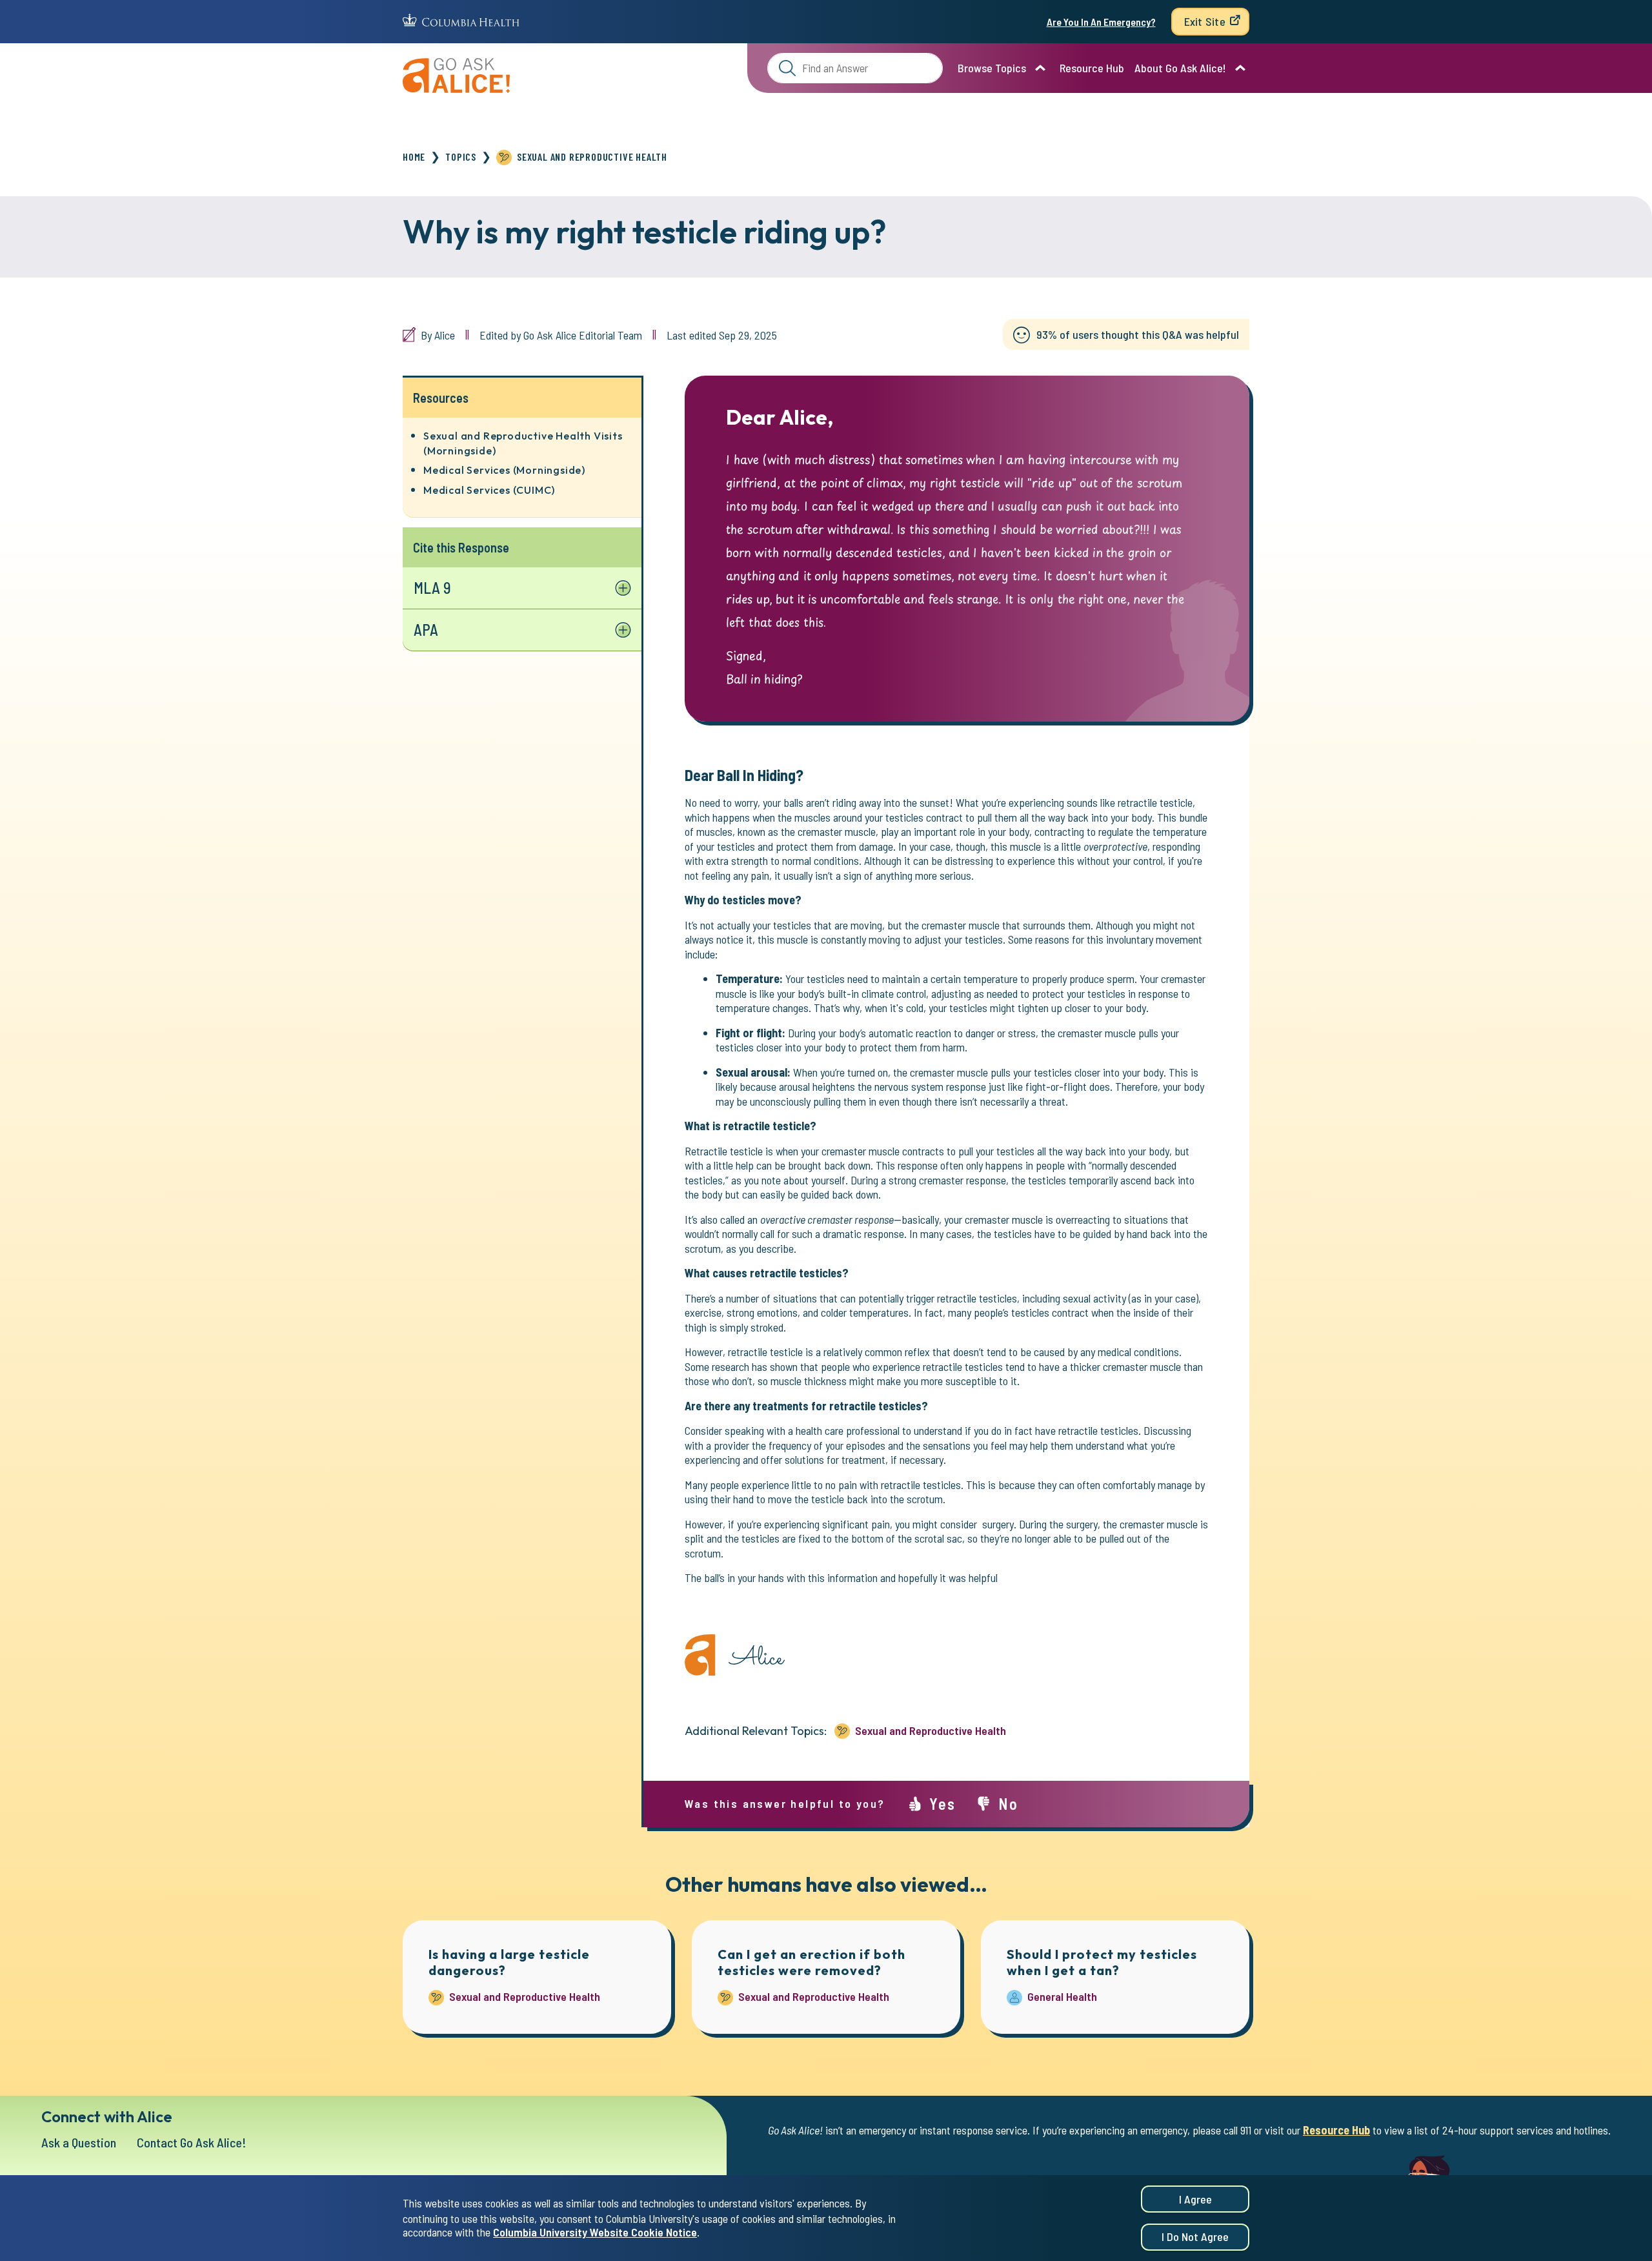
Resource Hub (1092, 68)
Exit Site (1205, 21)
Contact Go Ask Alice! (192, 2142)
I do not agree (1195, 2237)
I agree (1195, 2199)
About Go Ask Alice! (1180, 68)
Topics (461, 157)
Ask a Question (79, 2142)
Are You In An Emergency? (1101, 22)
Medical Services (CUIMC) (489, 490)
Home (414, 157)
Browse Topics (992, 68)
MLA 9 (432, 588)
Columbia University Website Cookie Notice (595, 2233)
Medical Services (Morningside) (504, 470)
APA (426, 630)
